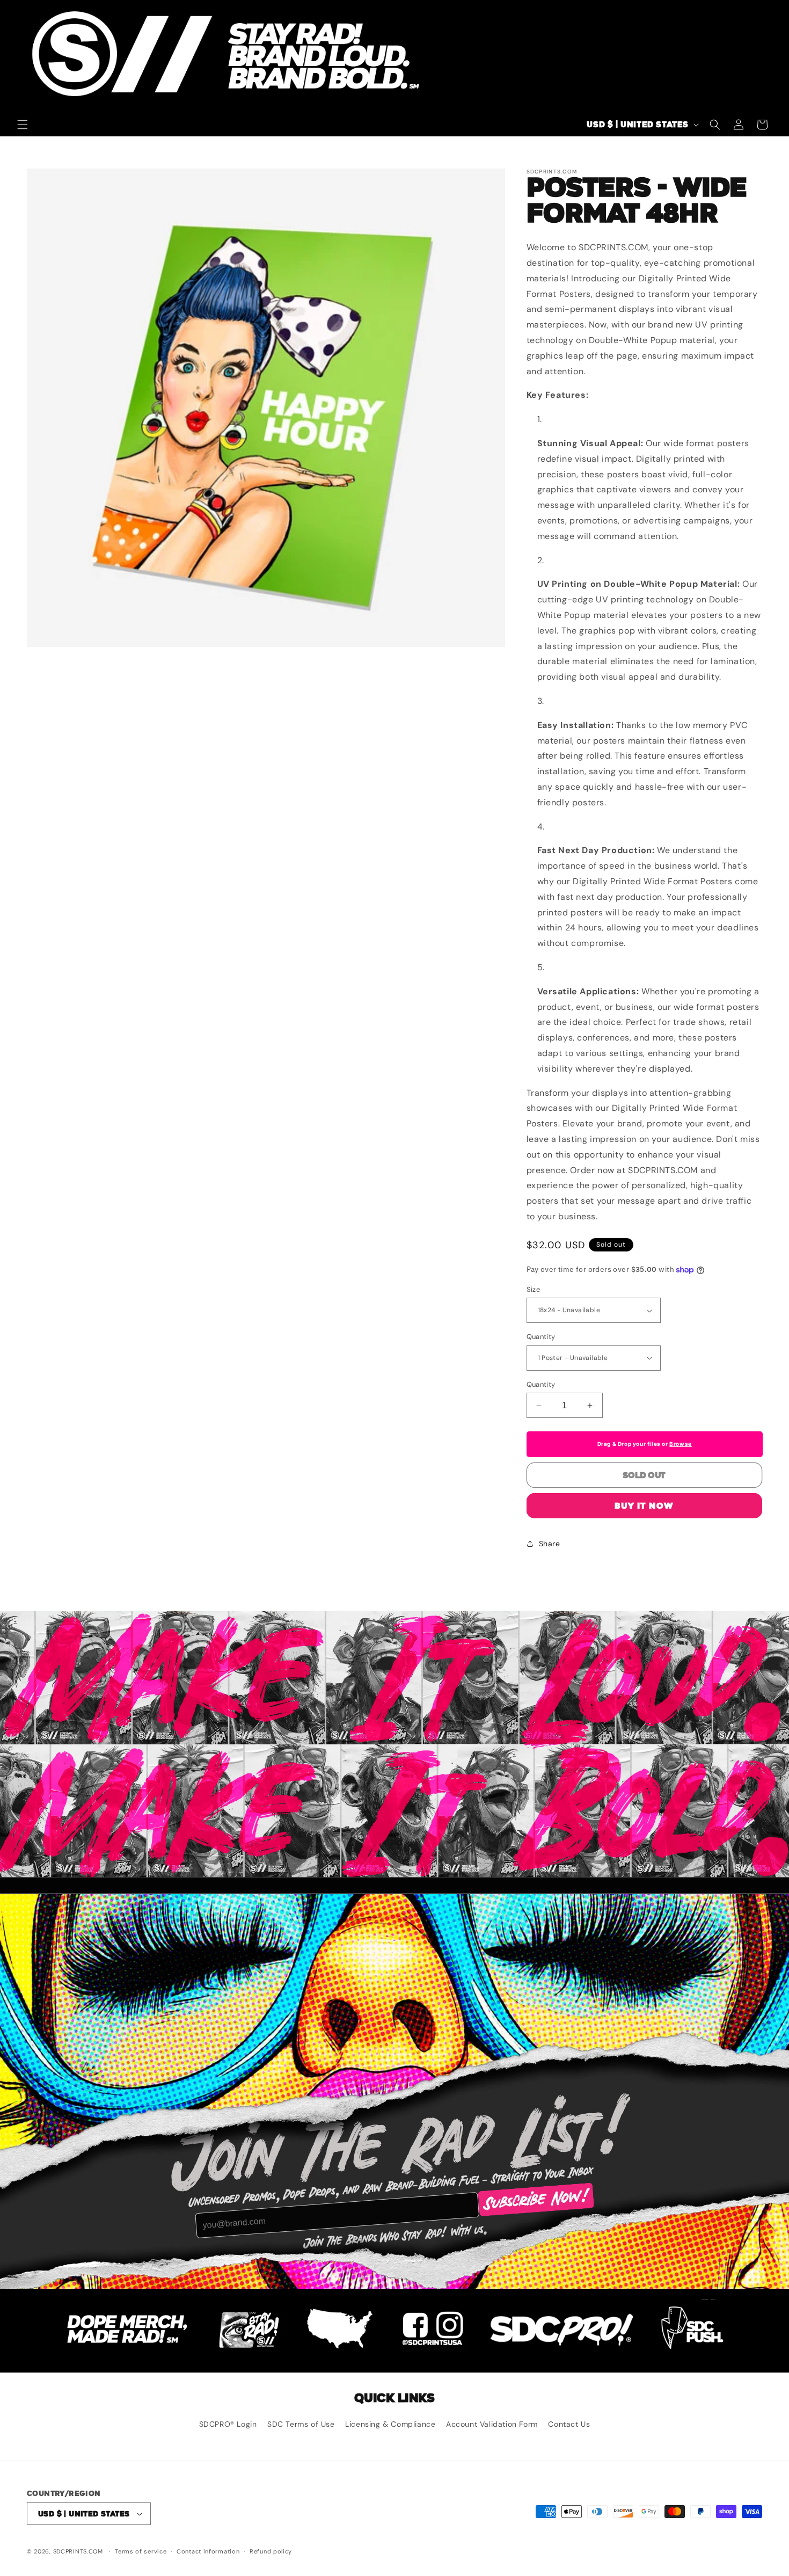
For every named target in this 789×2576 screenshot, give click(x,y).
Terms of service (141, 2551)
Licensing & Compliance (390, 2424)
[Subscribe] (536, 2200)
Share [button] (550, 1544)
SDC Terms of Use (301, 2424)
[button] (23, 125)
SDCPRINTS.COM (78, 2551)
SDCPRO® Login (228, 2424)
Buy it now (644, 1506)
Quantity (541, 1337)
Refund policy (271, 2551)
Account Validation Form (492, 2424)
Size (534, 1289)
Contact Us (569, 2424)
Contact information (208, 2551)
